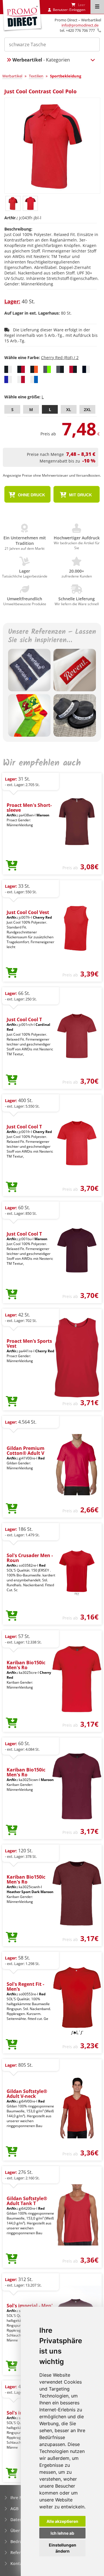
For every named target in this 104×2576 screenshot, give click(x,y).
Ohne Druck (31, 495)
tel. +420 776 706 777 (77, 30)
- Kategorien (41, 60)
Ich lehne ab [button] (62, 2533)
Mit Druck (80, 495)
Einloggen (77, 10)
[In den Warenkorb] (12, 866)
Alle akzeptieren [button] (62, 2521)
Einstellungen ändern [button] (63, 2548)
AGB (14, 2509)
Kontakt (18, 2563)
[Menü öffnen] (97, 7)
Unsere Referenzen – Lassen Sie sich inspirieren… (52, 636)
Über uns (19, 2531)
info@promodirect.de (80, 25)
